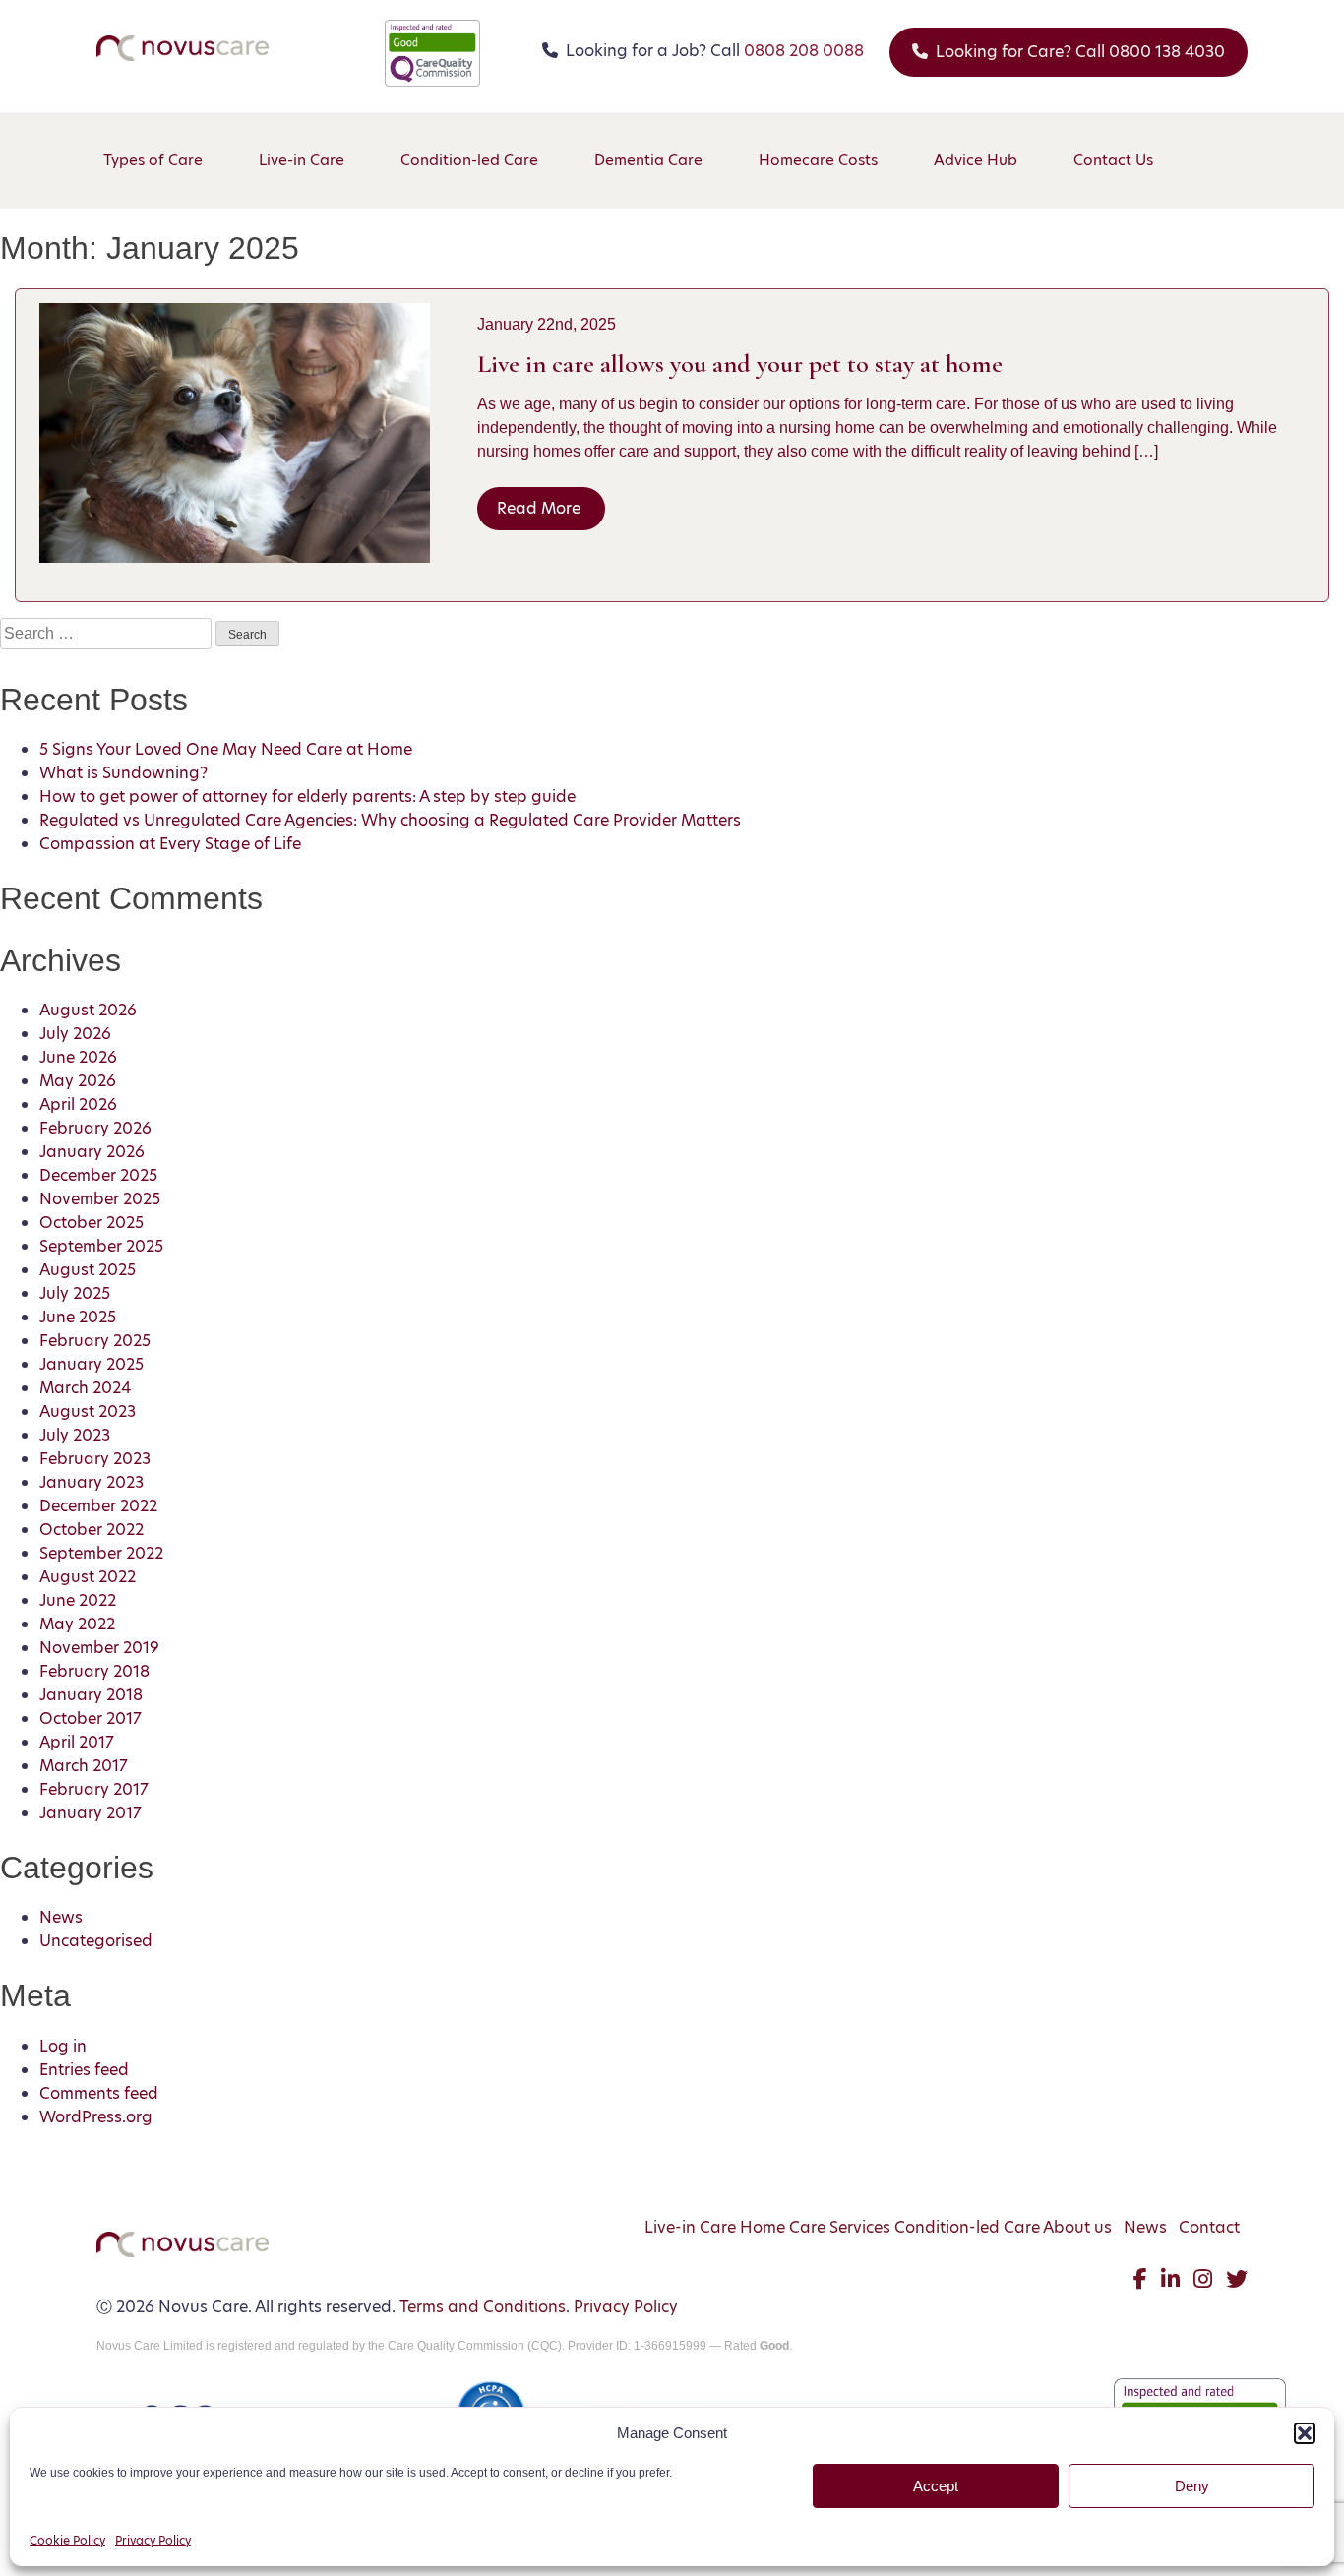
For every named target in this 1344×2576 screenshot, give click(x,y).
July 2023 (75, 1435)
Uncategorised (96, 1941)
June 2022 (78, 1600)
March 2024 (85, 1388)
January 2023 (92, 1482)
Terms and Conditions (483, 2307)
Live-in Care (690, 2227)
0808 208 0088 (804, 51)
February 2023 (95, 1459)
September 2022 (101, 1553)
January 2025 (92, 1364)
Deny (1192, 2486)
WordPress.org (96, 2117)
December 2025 (98, 1175)
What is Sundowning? (123, 773)
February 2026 (95, 1128)
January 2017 (91, 1813)
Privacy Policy (153, 2540)
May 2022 (77, 1624)
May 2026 (78, 1081)
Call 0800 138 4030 (1080, 52)
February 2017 (94, 1789)
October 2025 (92, 1223)
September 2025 (101, 1246)
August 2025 (88, 1270)
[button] (1305, 2433)
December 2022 (98, 1506)
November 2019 (99, 1648)
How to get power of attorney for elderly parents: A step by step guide (307, 797)
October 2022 (92, 1530)
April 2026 (78, 1104)
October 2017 (91, 1718)
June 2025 (78, 1317)
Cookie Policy (67, 2540)
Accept (936, 2486)
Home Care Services (815, 2227)
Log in (63, 2046)
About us (1077, 2227)
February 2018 (94, 1671)
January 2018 (91, 1695)
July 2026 (75, 1034)
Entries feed (84, 2070)
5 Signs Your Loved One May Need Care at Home (226, 749)
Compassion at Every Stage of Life (170, 844)
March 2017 (84, 1766)
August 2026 (88, 1010)
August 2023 (88, 1411)
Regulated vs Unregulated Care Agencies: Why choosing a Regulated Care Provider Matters (390, 820)
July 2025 (75, 1293)
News (61, 1917)
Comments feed (99, 2093)
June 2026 (78, 1057)
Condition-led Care (967, 2227)
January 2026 (92, 1152)
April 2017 (77, 1742)
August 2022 (88, 1577)
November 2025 (100, 1199)
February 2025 (95, 1341)
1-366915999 (670, 2346)
